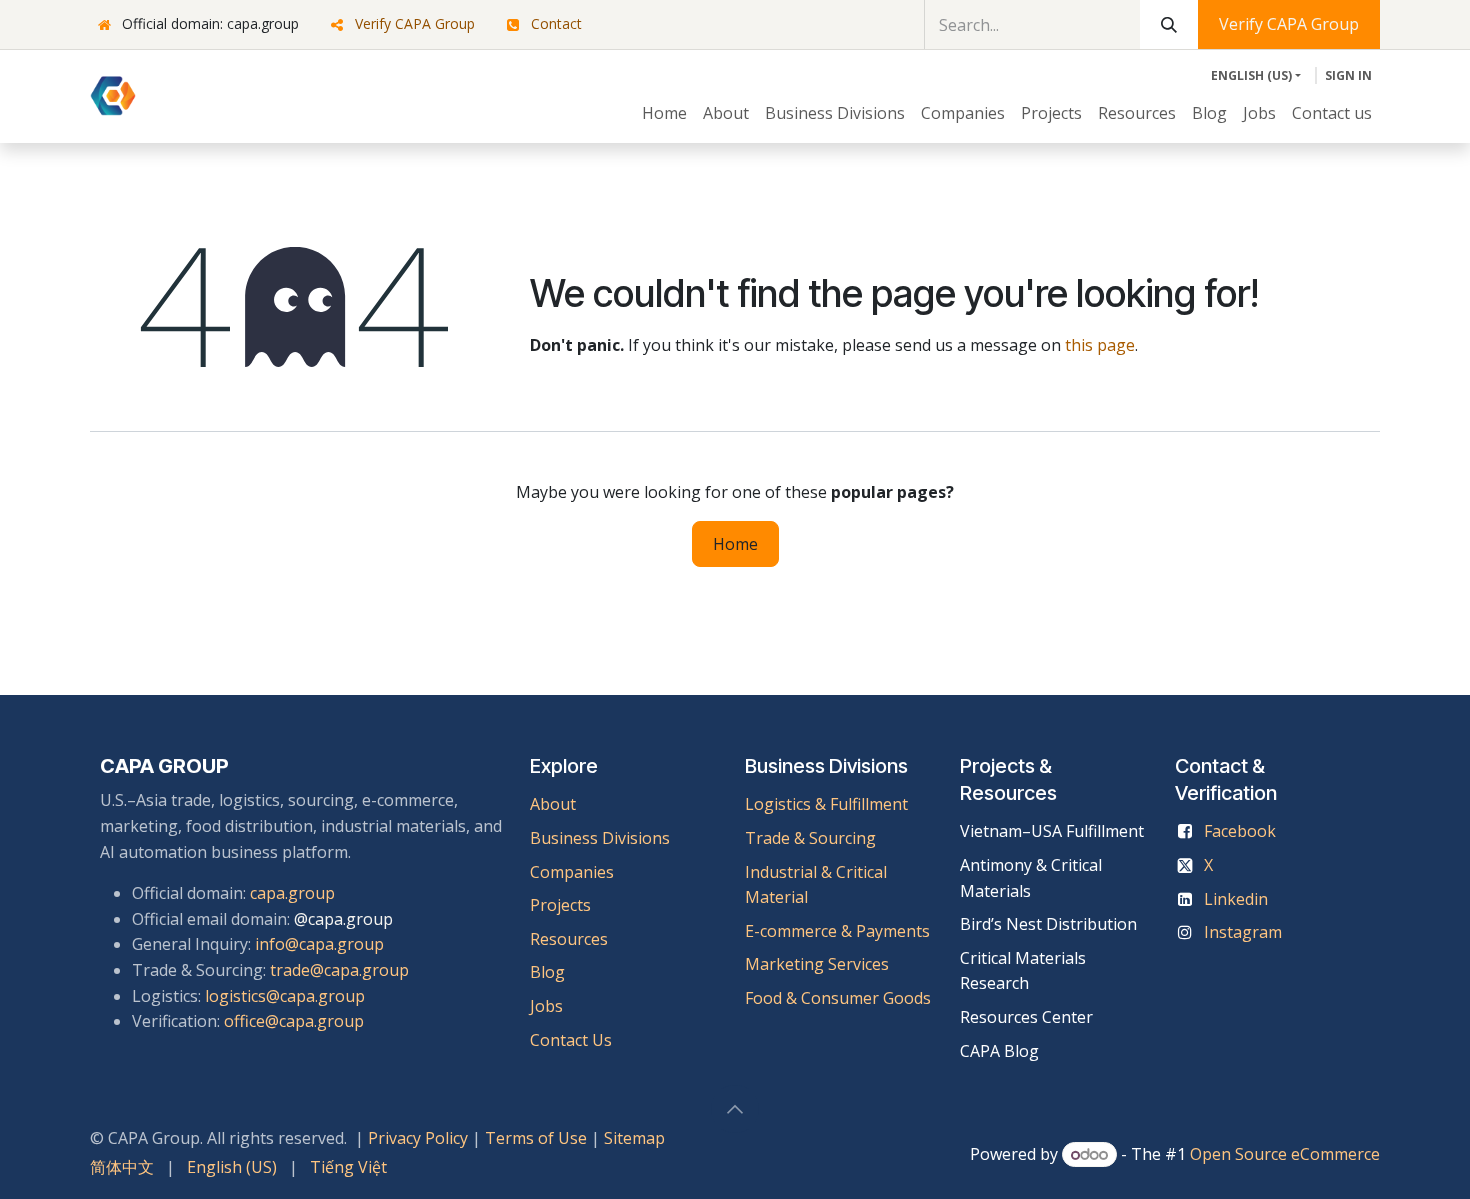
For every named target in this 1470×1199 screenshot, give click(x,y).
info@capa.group (319, 944)
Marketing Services (817, 964)
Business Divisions (600, 838)
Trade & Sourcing (810, 838)
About (553, 804)
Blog (547, 972)
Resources (569, 939)
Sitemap (634, 1138)
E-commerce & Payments (837, 931)
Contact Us (571, 1040)
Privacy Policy (418, 1138)
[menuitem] (664, 114)
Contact (556, 23)
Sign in (1348, 75)
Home (735, 544)
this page (1100, 345)
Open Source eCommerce (1285, 1154)
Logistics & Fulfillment (826, 804)
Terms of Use (536, 1138)
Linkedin (1236, 899)
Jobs (548, 1006)
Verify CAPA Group (415, 23)
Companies (572, 872)
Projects (560, 905)
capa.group (292, 893)
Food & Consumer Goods (838, 998)
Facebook (1240, 831)
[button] (735, 1109)
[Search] (1169, 24)
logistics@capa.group (285, 996)
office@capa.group (294, 1021)
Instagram (1243, 932)
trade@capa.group (339, 970)
